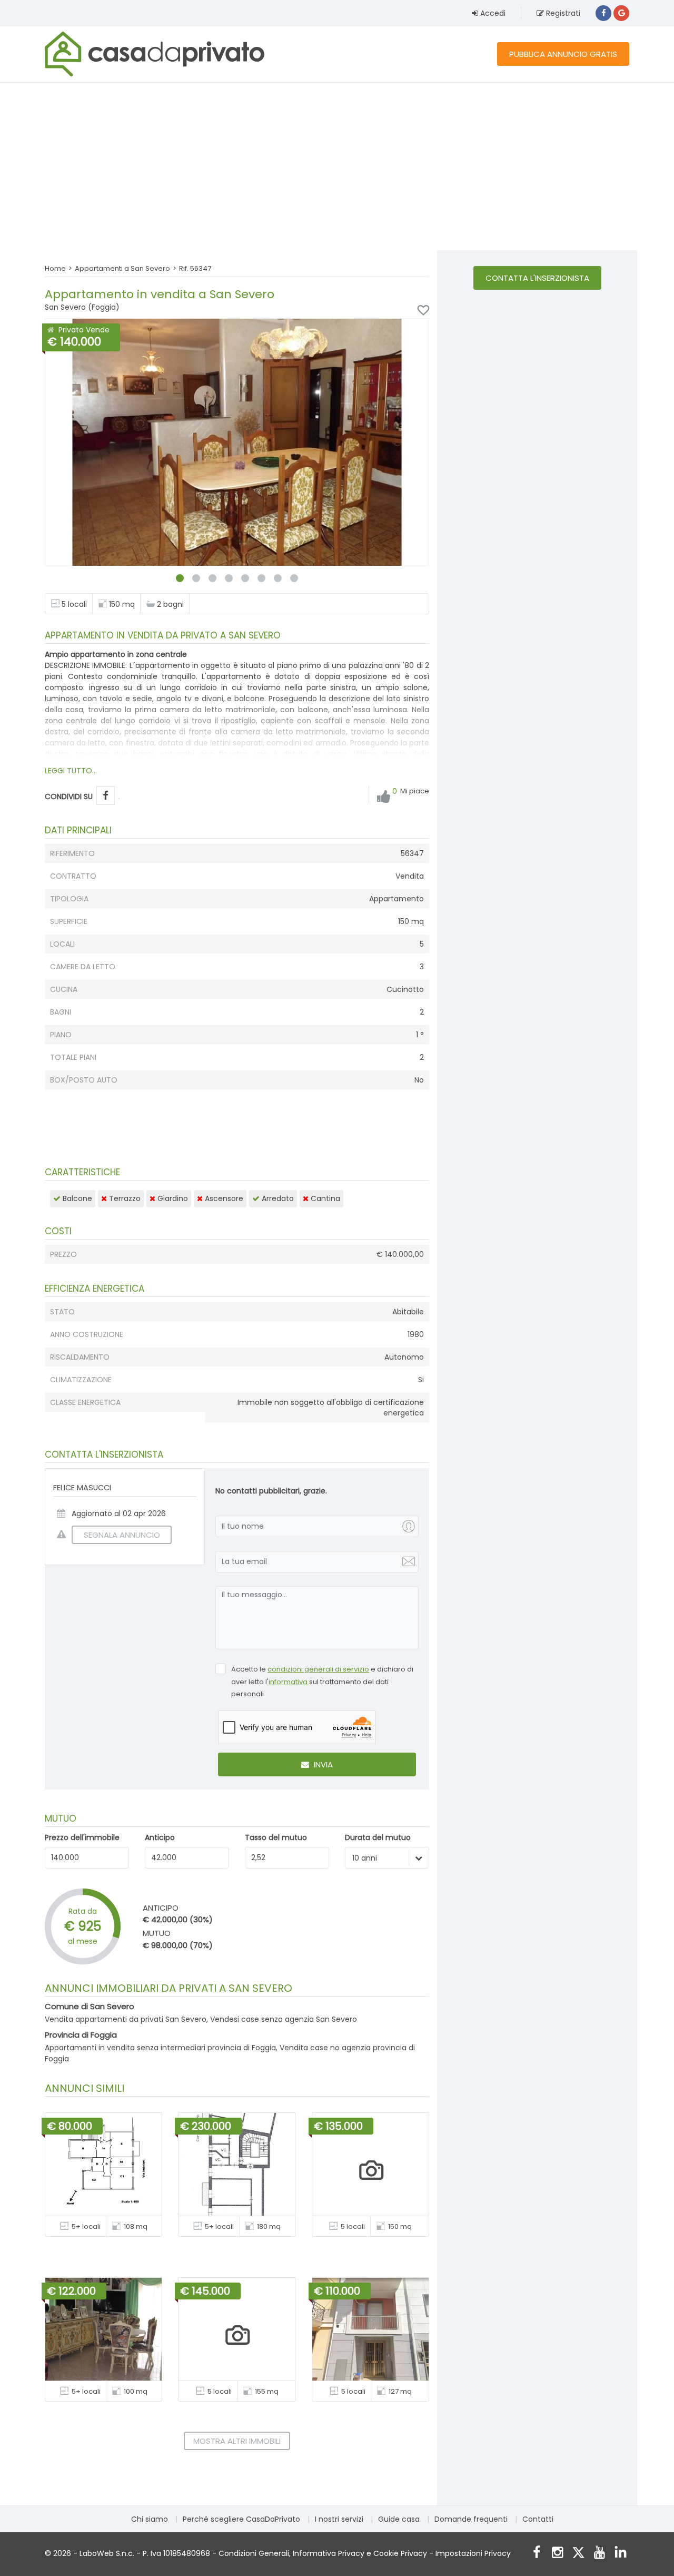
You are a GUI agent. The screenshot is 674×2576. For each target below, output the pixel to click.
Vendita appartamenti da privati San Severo (126, 2019)
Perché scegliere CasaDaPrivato (241, 2519)
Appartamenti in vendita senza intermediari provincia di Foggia (160, 2048)
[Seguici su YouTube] (599, 2554)
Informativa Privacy (329, 2553)
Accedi (492, 13)
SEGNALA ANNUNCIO (122, 1535)
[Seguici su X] (578, 2554)
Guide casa (399, 2519)
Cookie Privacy (400, 2553)
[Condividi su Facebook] (106, 796)
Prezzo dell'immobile (82, 1837)
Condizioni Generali (254, 2553)
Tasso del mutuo (276, 1837)
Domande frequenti (471, 2519)
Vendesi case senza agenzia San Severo (284, 2019)
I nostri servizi (339, 2519)
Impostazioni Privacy (473, 2553)
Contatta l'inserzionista (537, 278)
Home (55, 268)
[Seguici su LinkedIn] (621, 2554)
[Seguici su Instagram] (557, 2554)
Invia (322, 1764)
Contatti (538, 2519)
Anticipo (160, 1837)
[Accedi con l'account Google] (621, 13)
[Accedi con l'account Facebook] (603, 13)
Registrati (562, 13)
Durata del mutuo (378, 1837)
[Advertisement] (337, 166)
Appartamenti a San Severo (122, 268)
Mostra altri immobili (237, 2441)
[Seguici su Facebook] (536, 2554)
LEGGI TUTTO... (71, 771)
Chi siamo (150, 2519)
